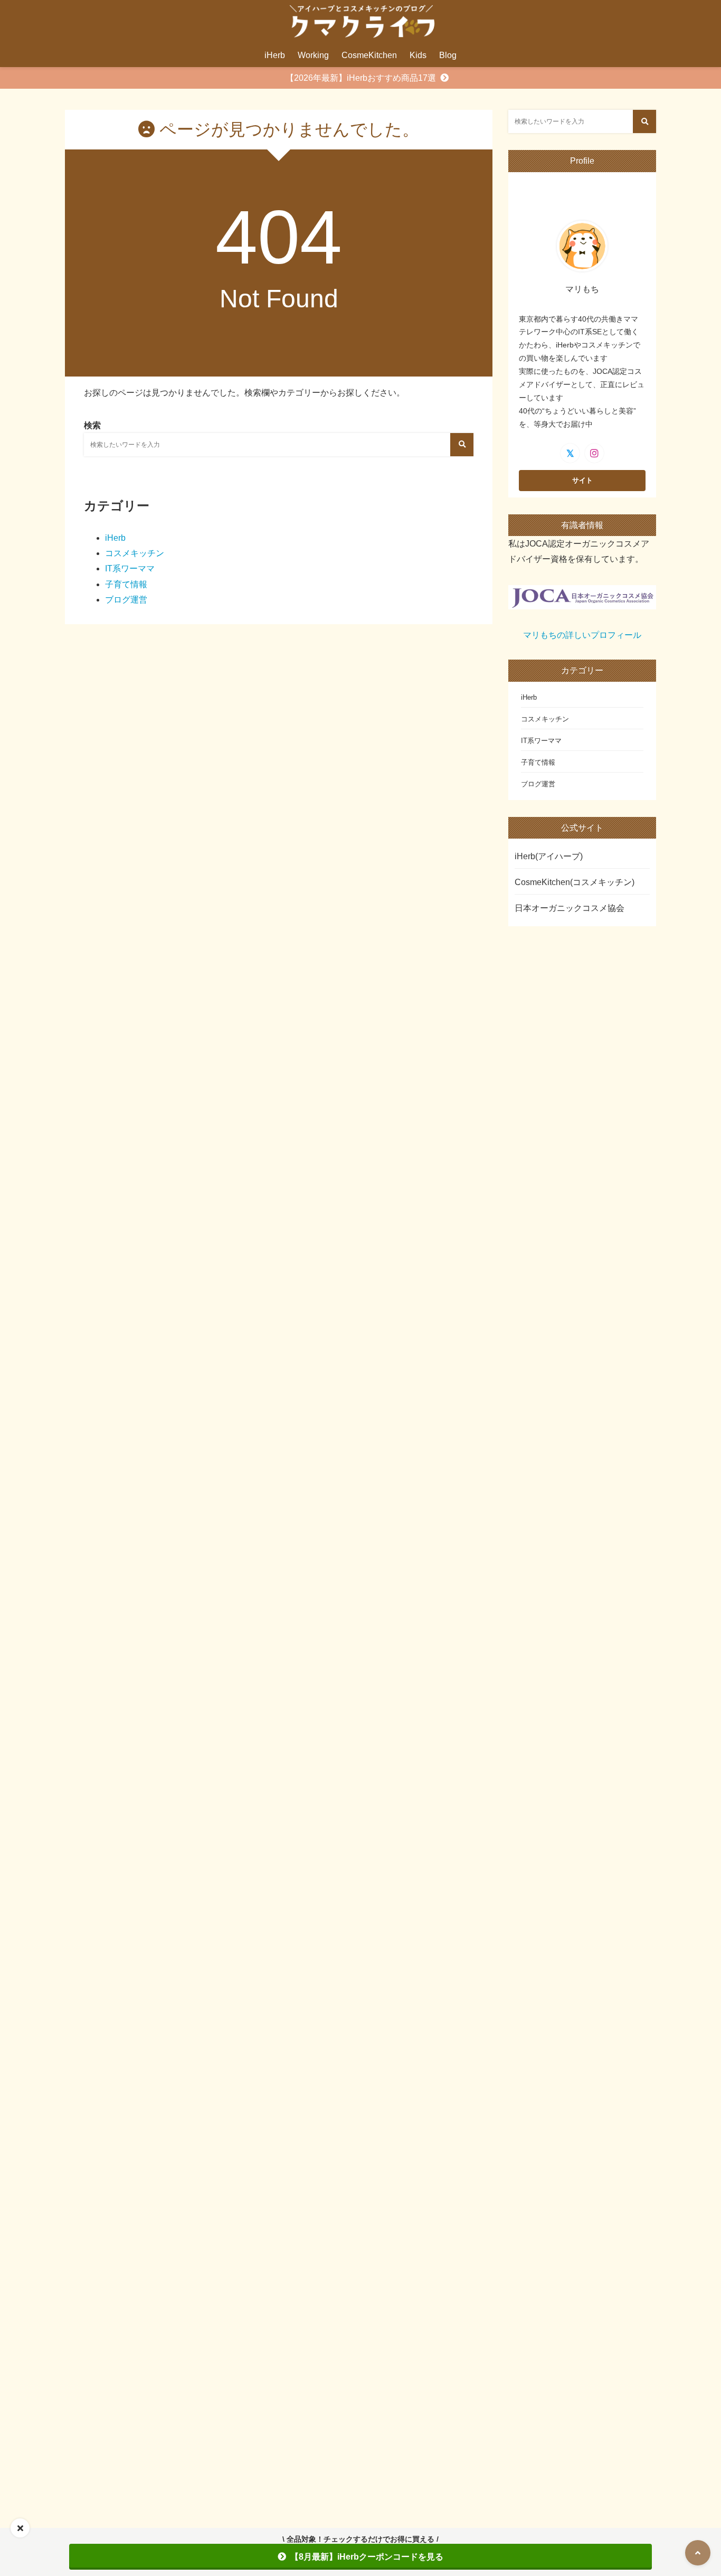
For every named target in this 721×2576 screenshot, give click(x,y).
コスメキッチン (135, 553)
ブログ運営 (126, 600)
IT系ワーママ (130, 568)
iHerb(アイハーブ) (549, 856)
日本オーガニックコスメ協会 (570, 908)
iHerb (275, 55)
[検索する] (462, 445)
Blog (448, 55)
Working (313, 55)
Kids (418, 55)
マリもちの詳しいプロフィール (582, 635)
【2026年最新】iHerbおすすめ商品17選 (361, 78)
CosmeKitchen (369, 55)
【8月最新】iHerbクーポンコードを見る (367, 2557)
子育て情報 (126, 584)
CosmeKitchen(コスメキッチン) (575, 882)
